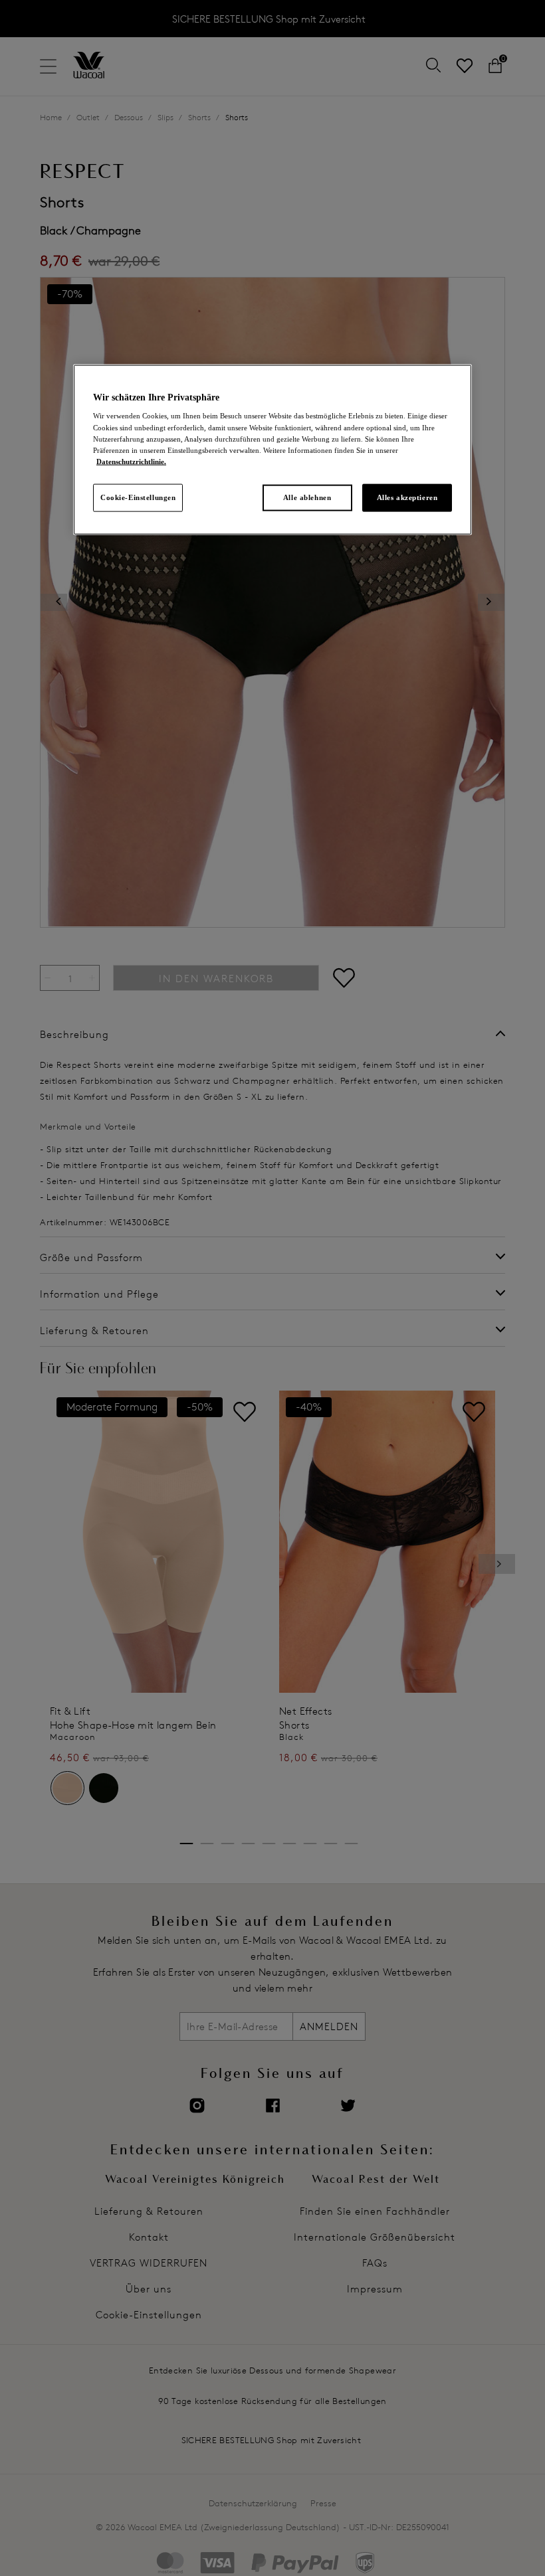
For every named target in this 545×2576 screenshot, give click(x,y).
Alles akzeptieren (407, 497)
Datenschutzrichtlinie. (131, 461)
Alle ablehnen (307, 497)
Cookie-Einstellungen (138, 497)
